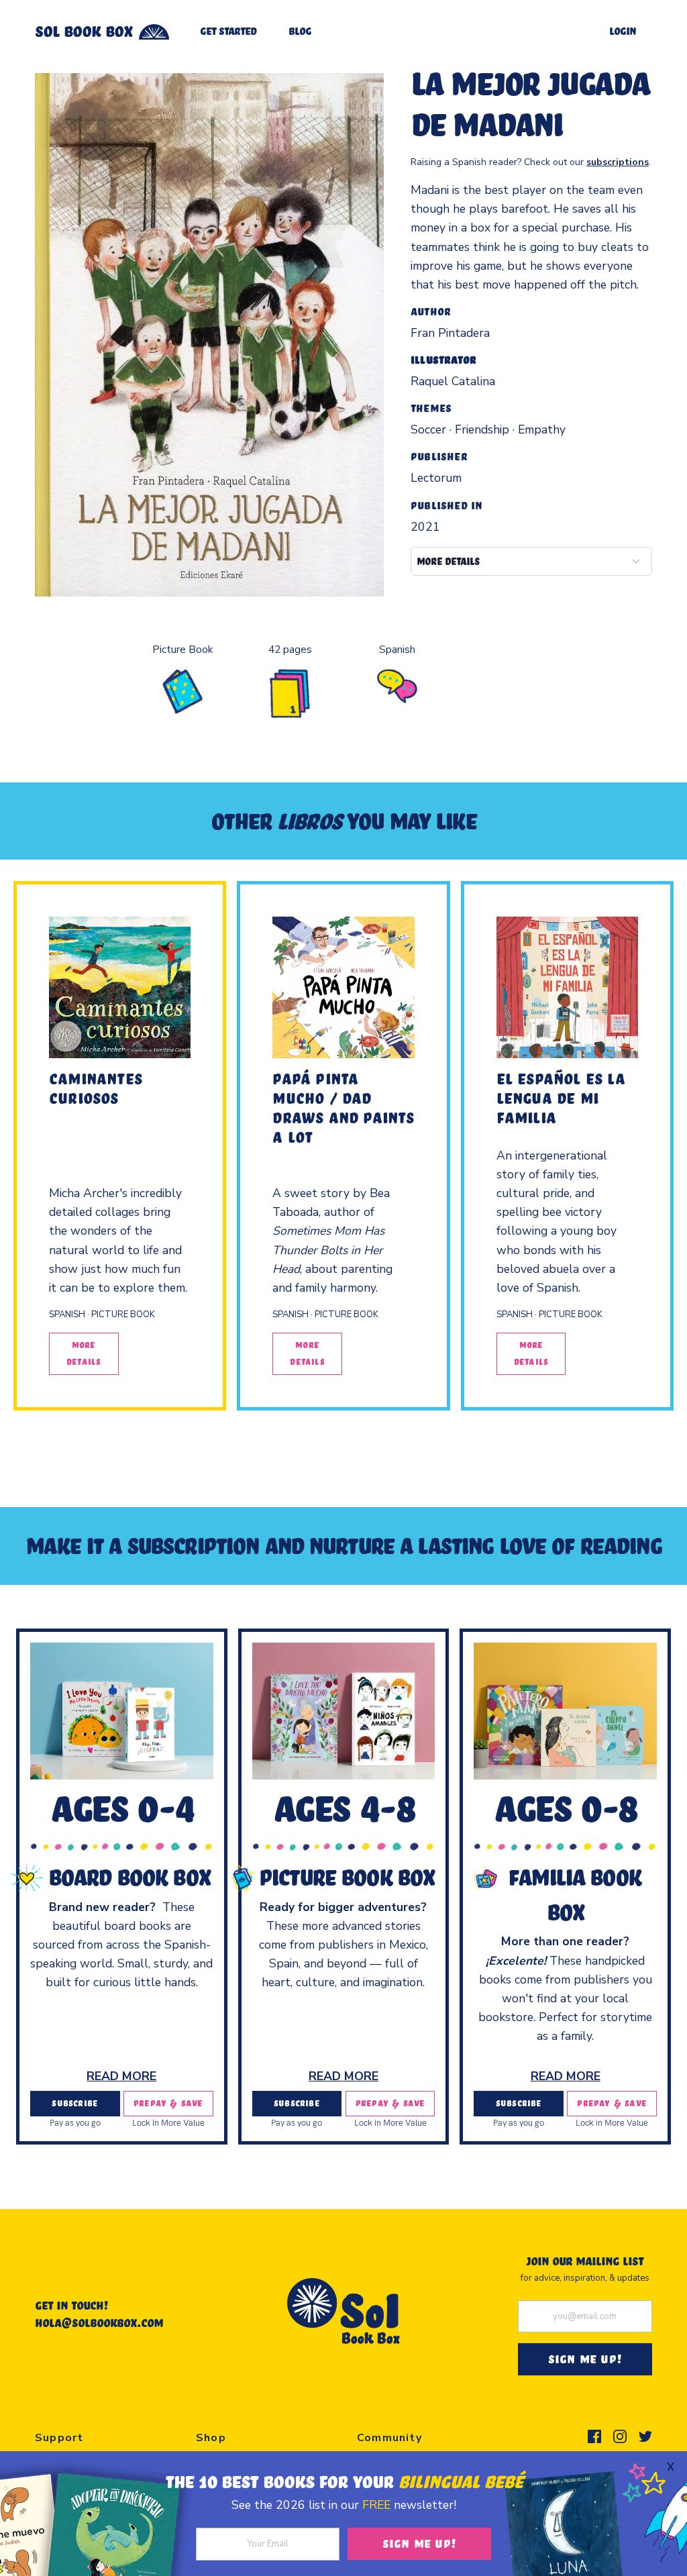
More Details (84, 1353)
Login (623, 31)
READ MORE (121, 2076)
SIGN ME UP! (585, 2359)
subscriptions (618, 162)
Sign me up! (419, 2543)
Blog (300, 31)
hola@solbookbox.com (99, 2322)
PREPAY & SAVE (168, 2103)
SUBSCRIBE (75, 2103)
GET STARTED (228, 31)
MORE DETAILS (448, 561)
